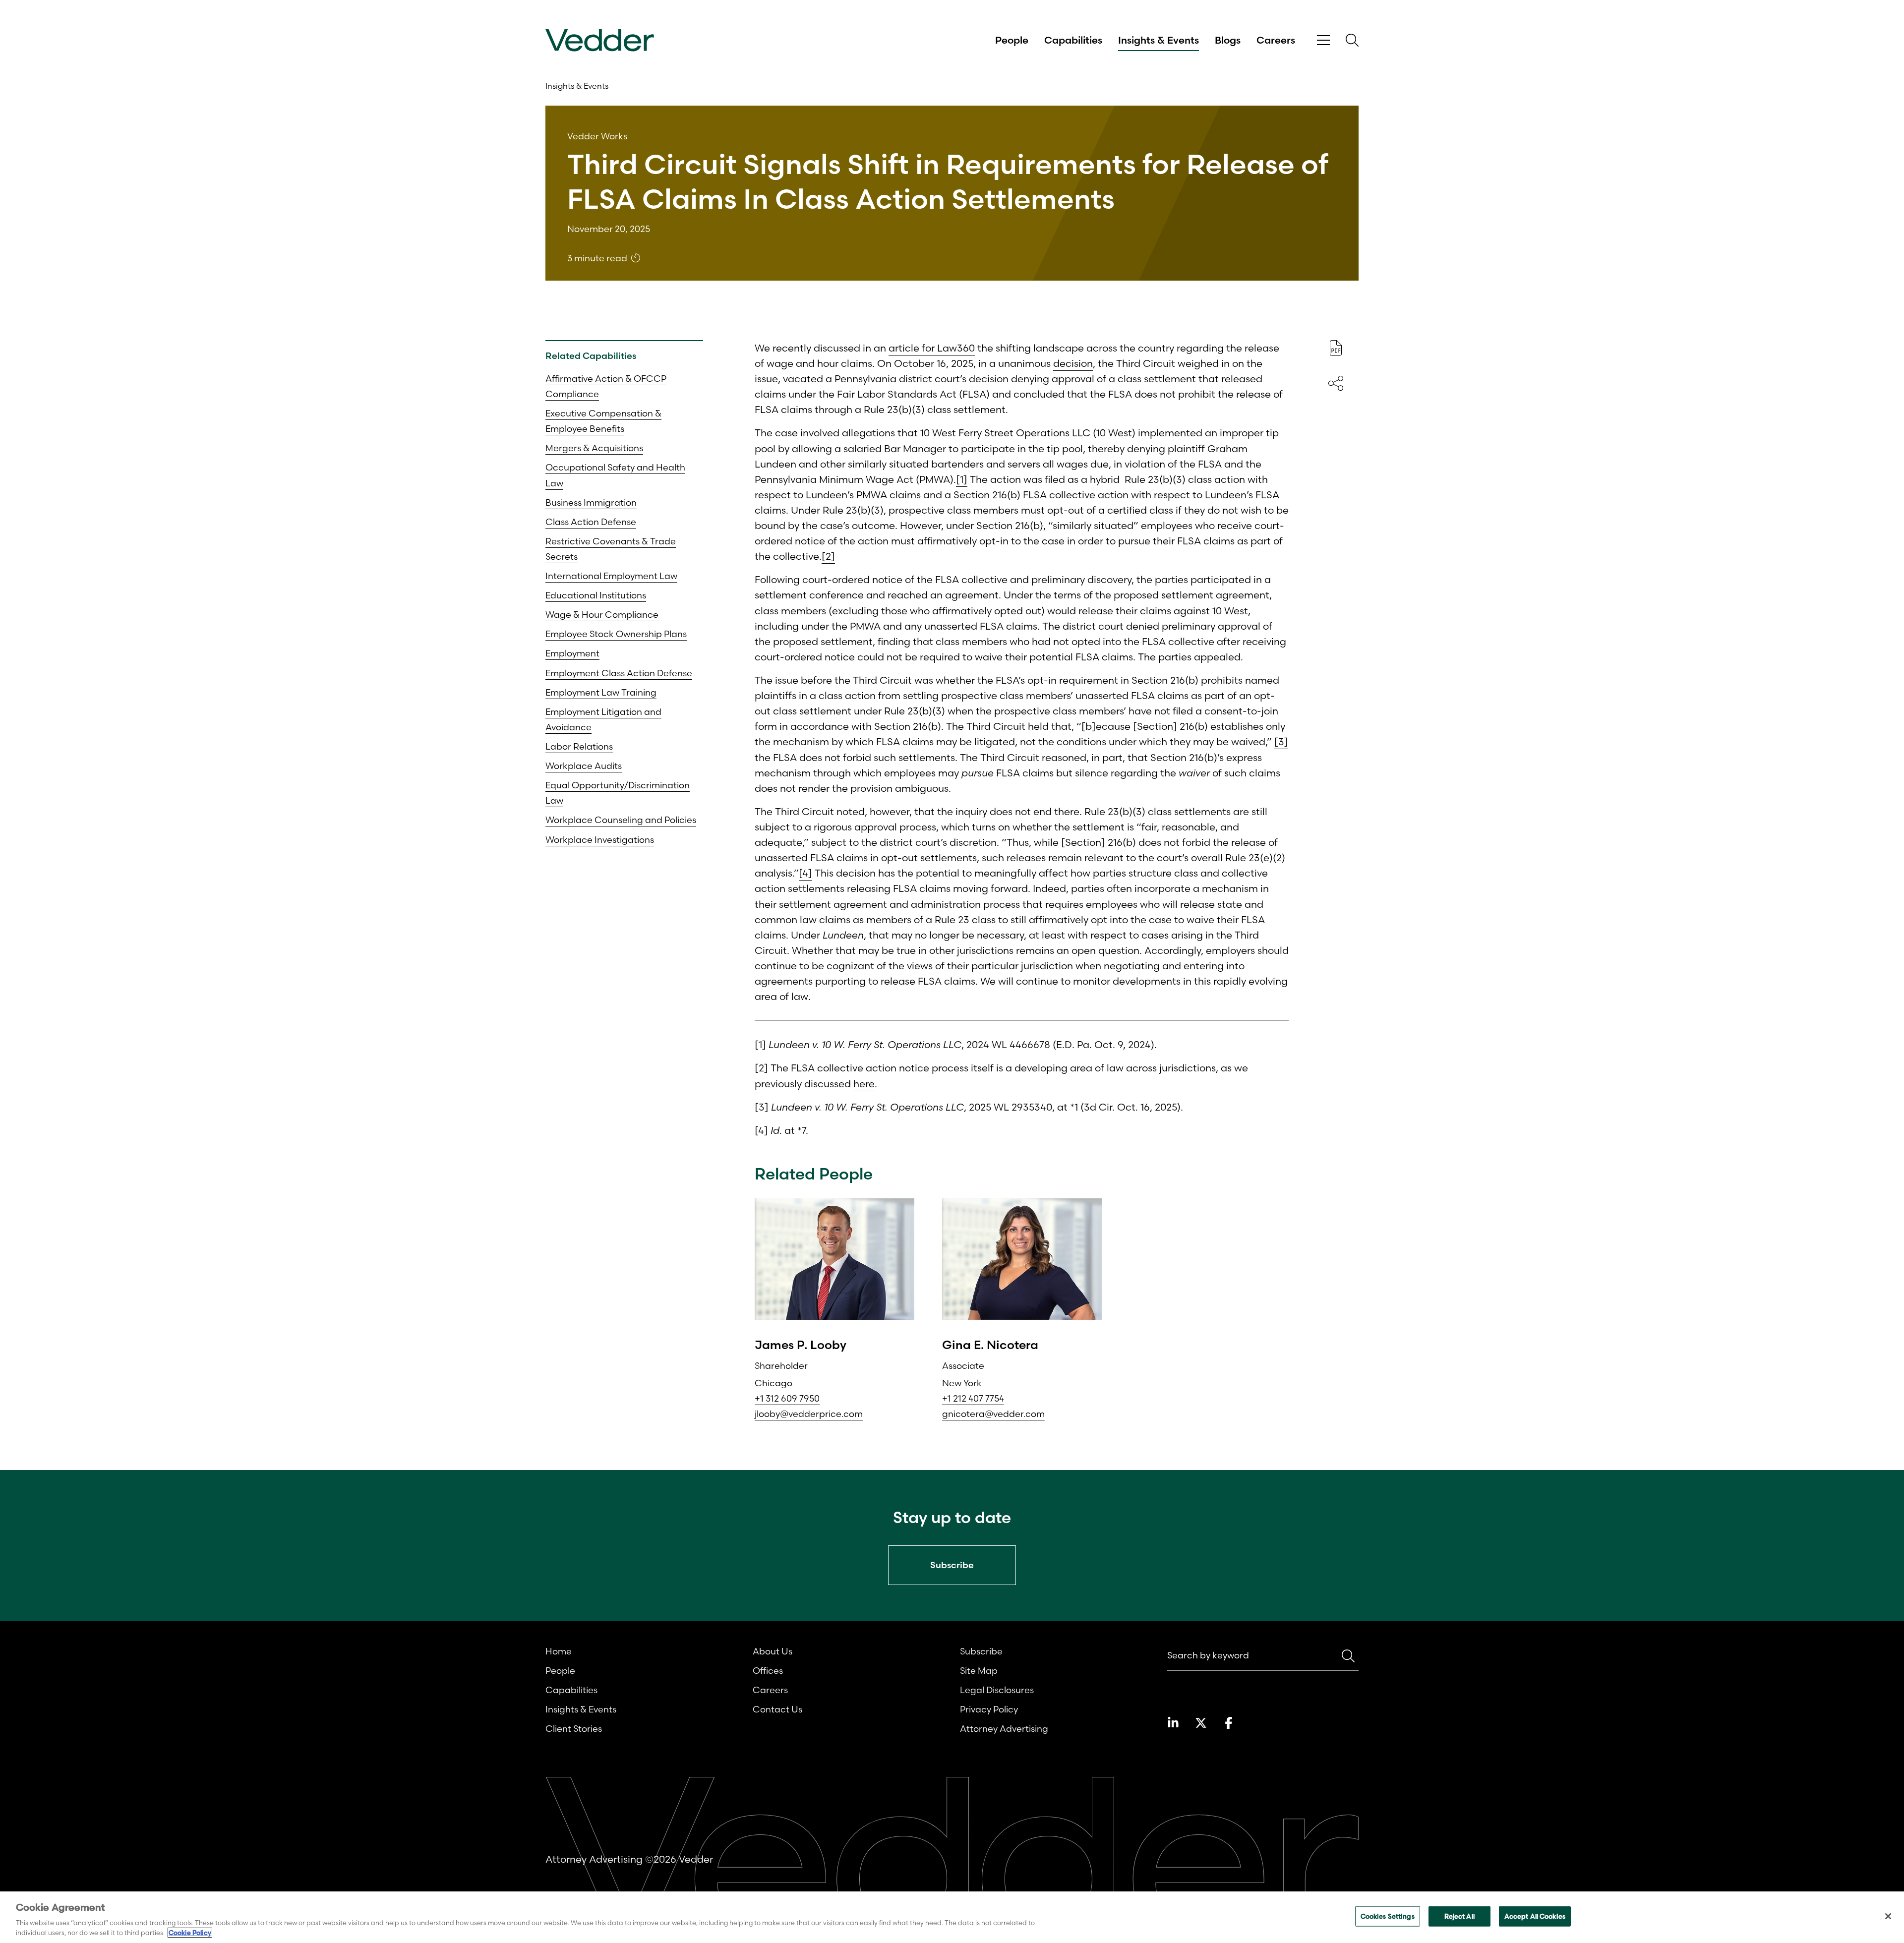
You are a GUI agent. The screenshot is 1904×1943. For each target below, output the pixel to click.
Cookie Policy (190, 1933)
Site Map (979, 1671)
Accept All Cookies (1535, 1916)
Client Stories (574, 1729)
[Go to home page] (600, 40)
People (1012, 40)
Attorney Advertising (1004, 1729)
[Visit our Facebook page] (1229, 1723)
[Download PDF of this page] (1336, 348)
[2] (828, 556)
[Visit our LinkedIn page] (1173, 1723)
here (864, 1084)
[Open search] (1352, 40)
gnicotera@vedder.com (993, 1414)
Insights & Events (1159, 40)
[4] (805, 873)
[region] (952, 1917)
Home (559, 1651)
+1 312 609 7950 (787, 1398)
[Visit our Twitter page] (1201, 1723)
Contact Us (777, 1709)
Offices (768, 1671)
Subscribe (981, 1651)
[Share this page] (1336, 383)
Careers (1276, 40)
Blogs (1228, 40)
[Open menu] (1323, 40)
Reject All (1459, 1916)
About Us (773, 1651)
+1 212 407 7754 (973, 1398)
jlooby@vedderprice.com (809, 1414)
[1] (962, 479)
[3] (1281, 741)
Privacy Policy (989, 1709)
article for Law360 (932, 348)
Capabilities (1073, 40)
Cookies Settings (1388, 1916)
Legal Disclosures (997, 1690)
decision (1073, 363)
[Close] (1888, 1916)
